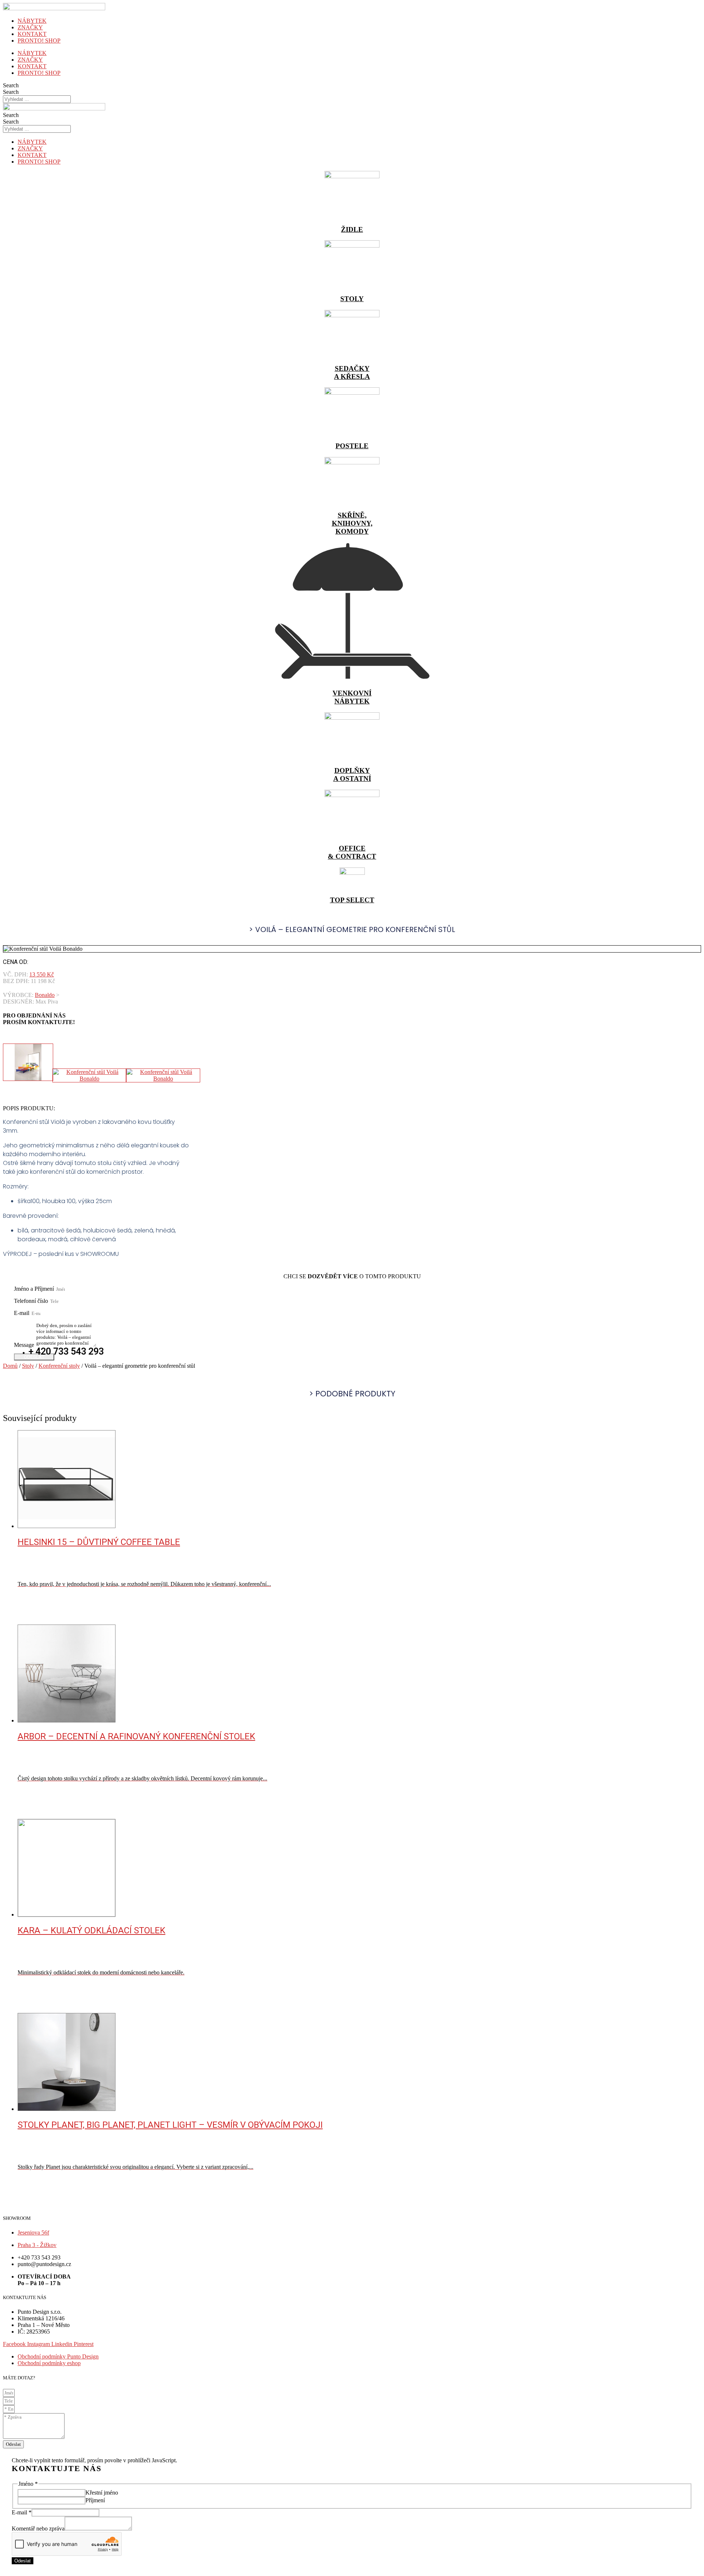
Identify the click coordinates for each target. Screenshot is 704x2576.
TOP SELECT (352, 900)
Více (38, 1621)
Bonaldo (45, 995)
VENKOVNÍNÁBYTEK (352, 697)
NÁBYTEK (32, 21)
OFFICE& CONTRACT (352, 852)
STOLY (352, 299)
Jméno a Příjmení (35, 1289)
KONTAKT (32, 34)
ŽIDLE (352, 229)
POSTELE (352, 446)
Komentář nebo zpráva (38, 2529)
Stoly (28, 1366)
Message (25, 1345)
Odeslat (23, 2561)
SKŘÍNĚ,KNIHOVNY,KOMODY (352, 523)
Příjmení (95, 2500)
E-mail (22, 1313)
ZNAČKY (30, 27)
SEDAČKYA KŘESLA (352, 372)
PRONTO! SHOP (39, 41)
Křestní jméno (102, 2493)
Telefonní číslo (32, 1301)
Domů (10, 1366)
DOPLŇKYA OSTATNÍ (352, 774)
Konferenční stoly (59, 1366)
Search (11, 85)
